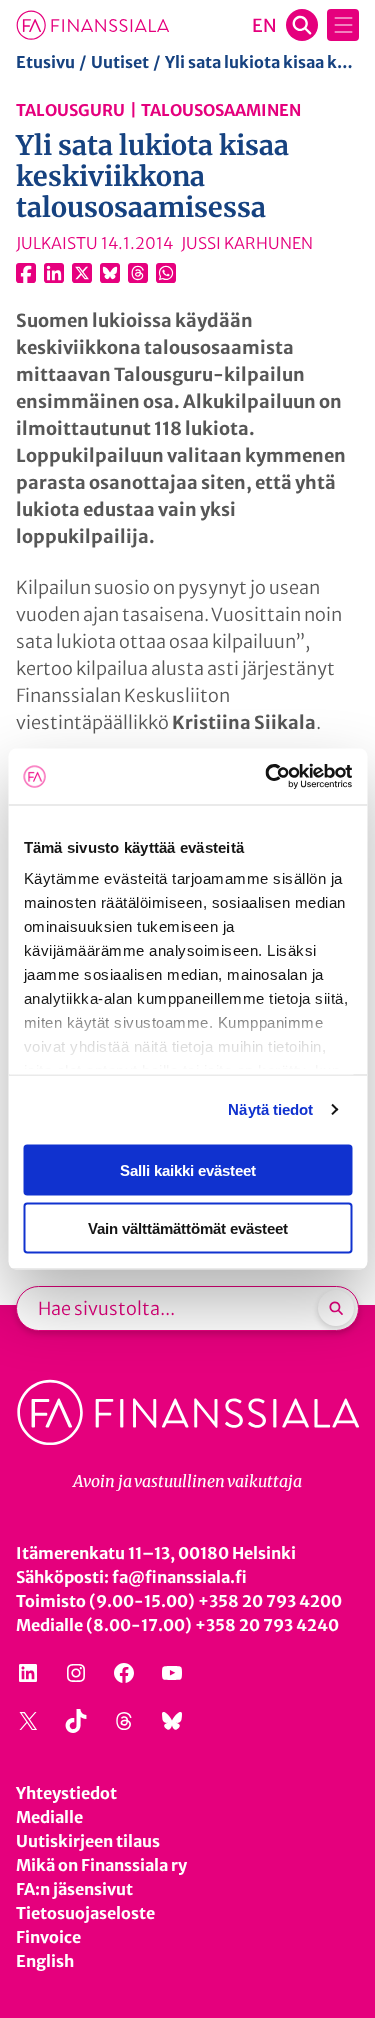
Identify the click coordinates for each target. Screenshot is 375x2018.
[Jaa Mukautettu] (138, 273)
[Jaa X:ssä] (82, 273)
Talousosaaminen (221, 110)
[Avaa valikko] (343, 25)
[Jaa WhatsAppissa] (166, 273)
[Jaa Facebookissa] (26, 273)
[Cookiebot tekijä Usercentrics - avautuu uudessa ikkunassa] (267, 777)
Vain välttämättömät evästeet (188, 1228)
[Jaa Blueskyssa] (110, 273)
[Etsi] (336, 1308)
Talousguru (70, 110)
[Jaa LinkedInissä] (54, 273)
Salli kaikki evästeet (188, 1169)
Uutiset (120, 62)
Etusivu (45, 62)
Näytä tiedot (270, 1109)
